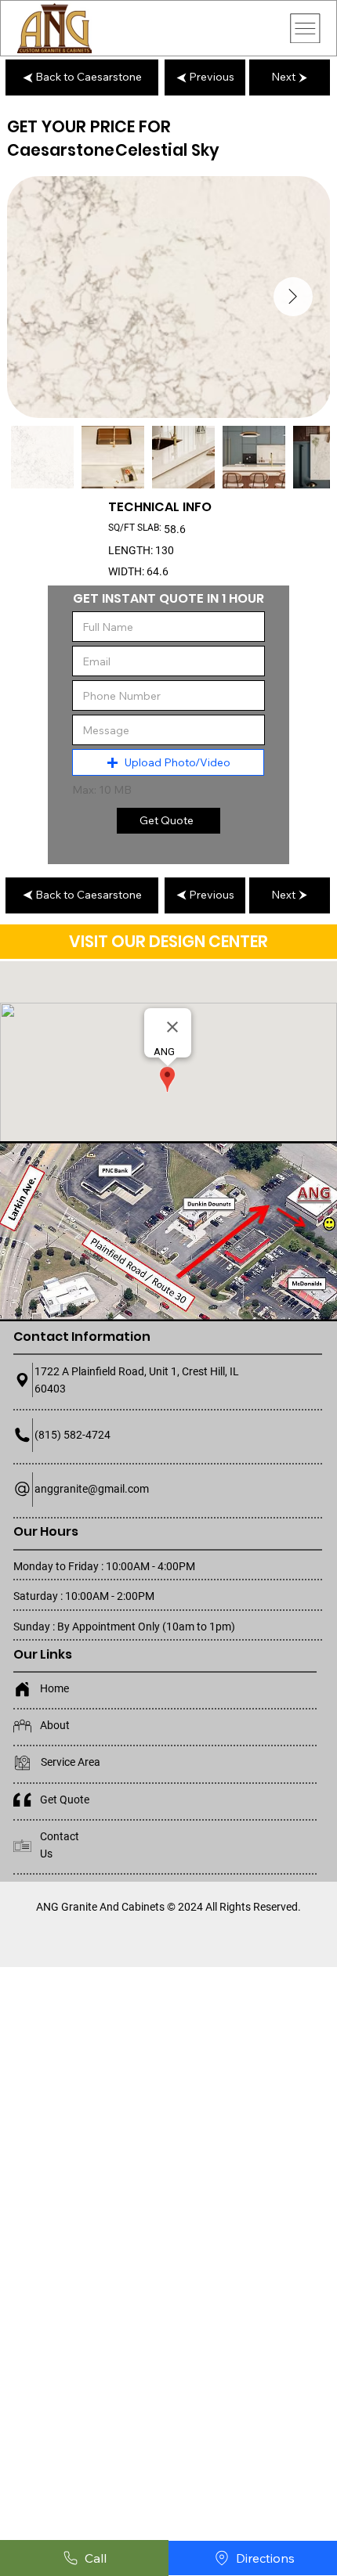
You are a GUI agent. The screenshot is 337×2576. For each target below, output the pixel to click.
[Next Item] (293, 297)
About (55, 1725)
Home (54, 1688)
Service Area (71, 1762)
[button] (168, 762)
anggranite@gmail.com (92, 1489)
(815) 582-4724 (72, 1435)
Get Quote (65, 1800)
